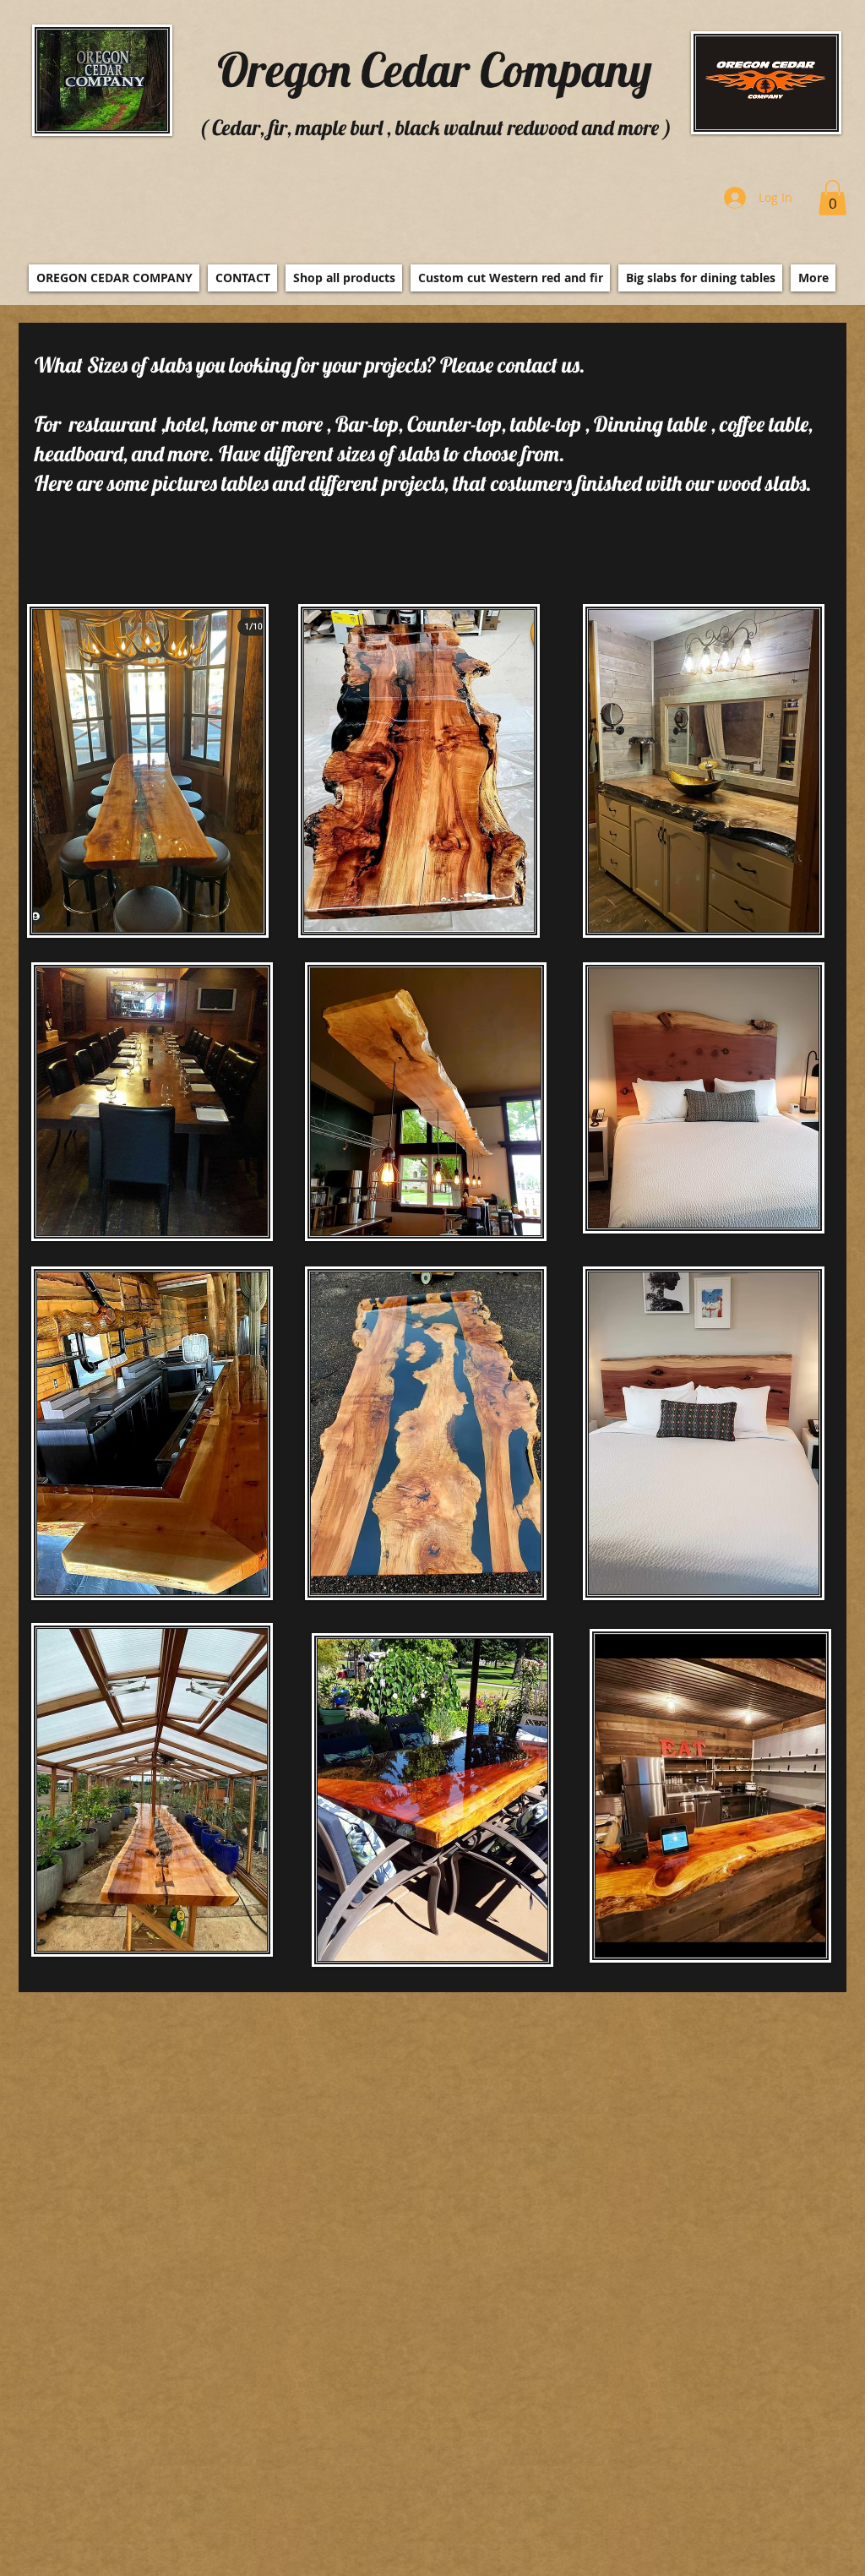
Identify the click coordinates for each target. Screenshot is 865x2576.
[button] (832, 198)
